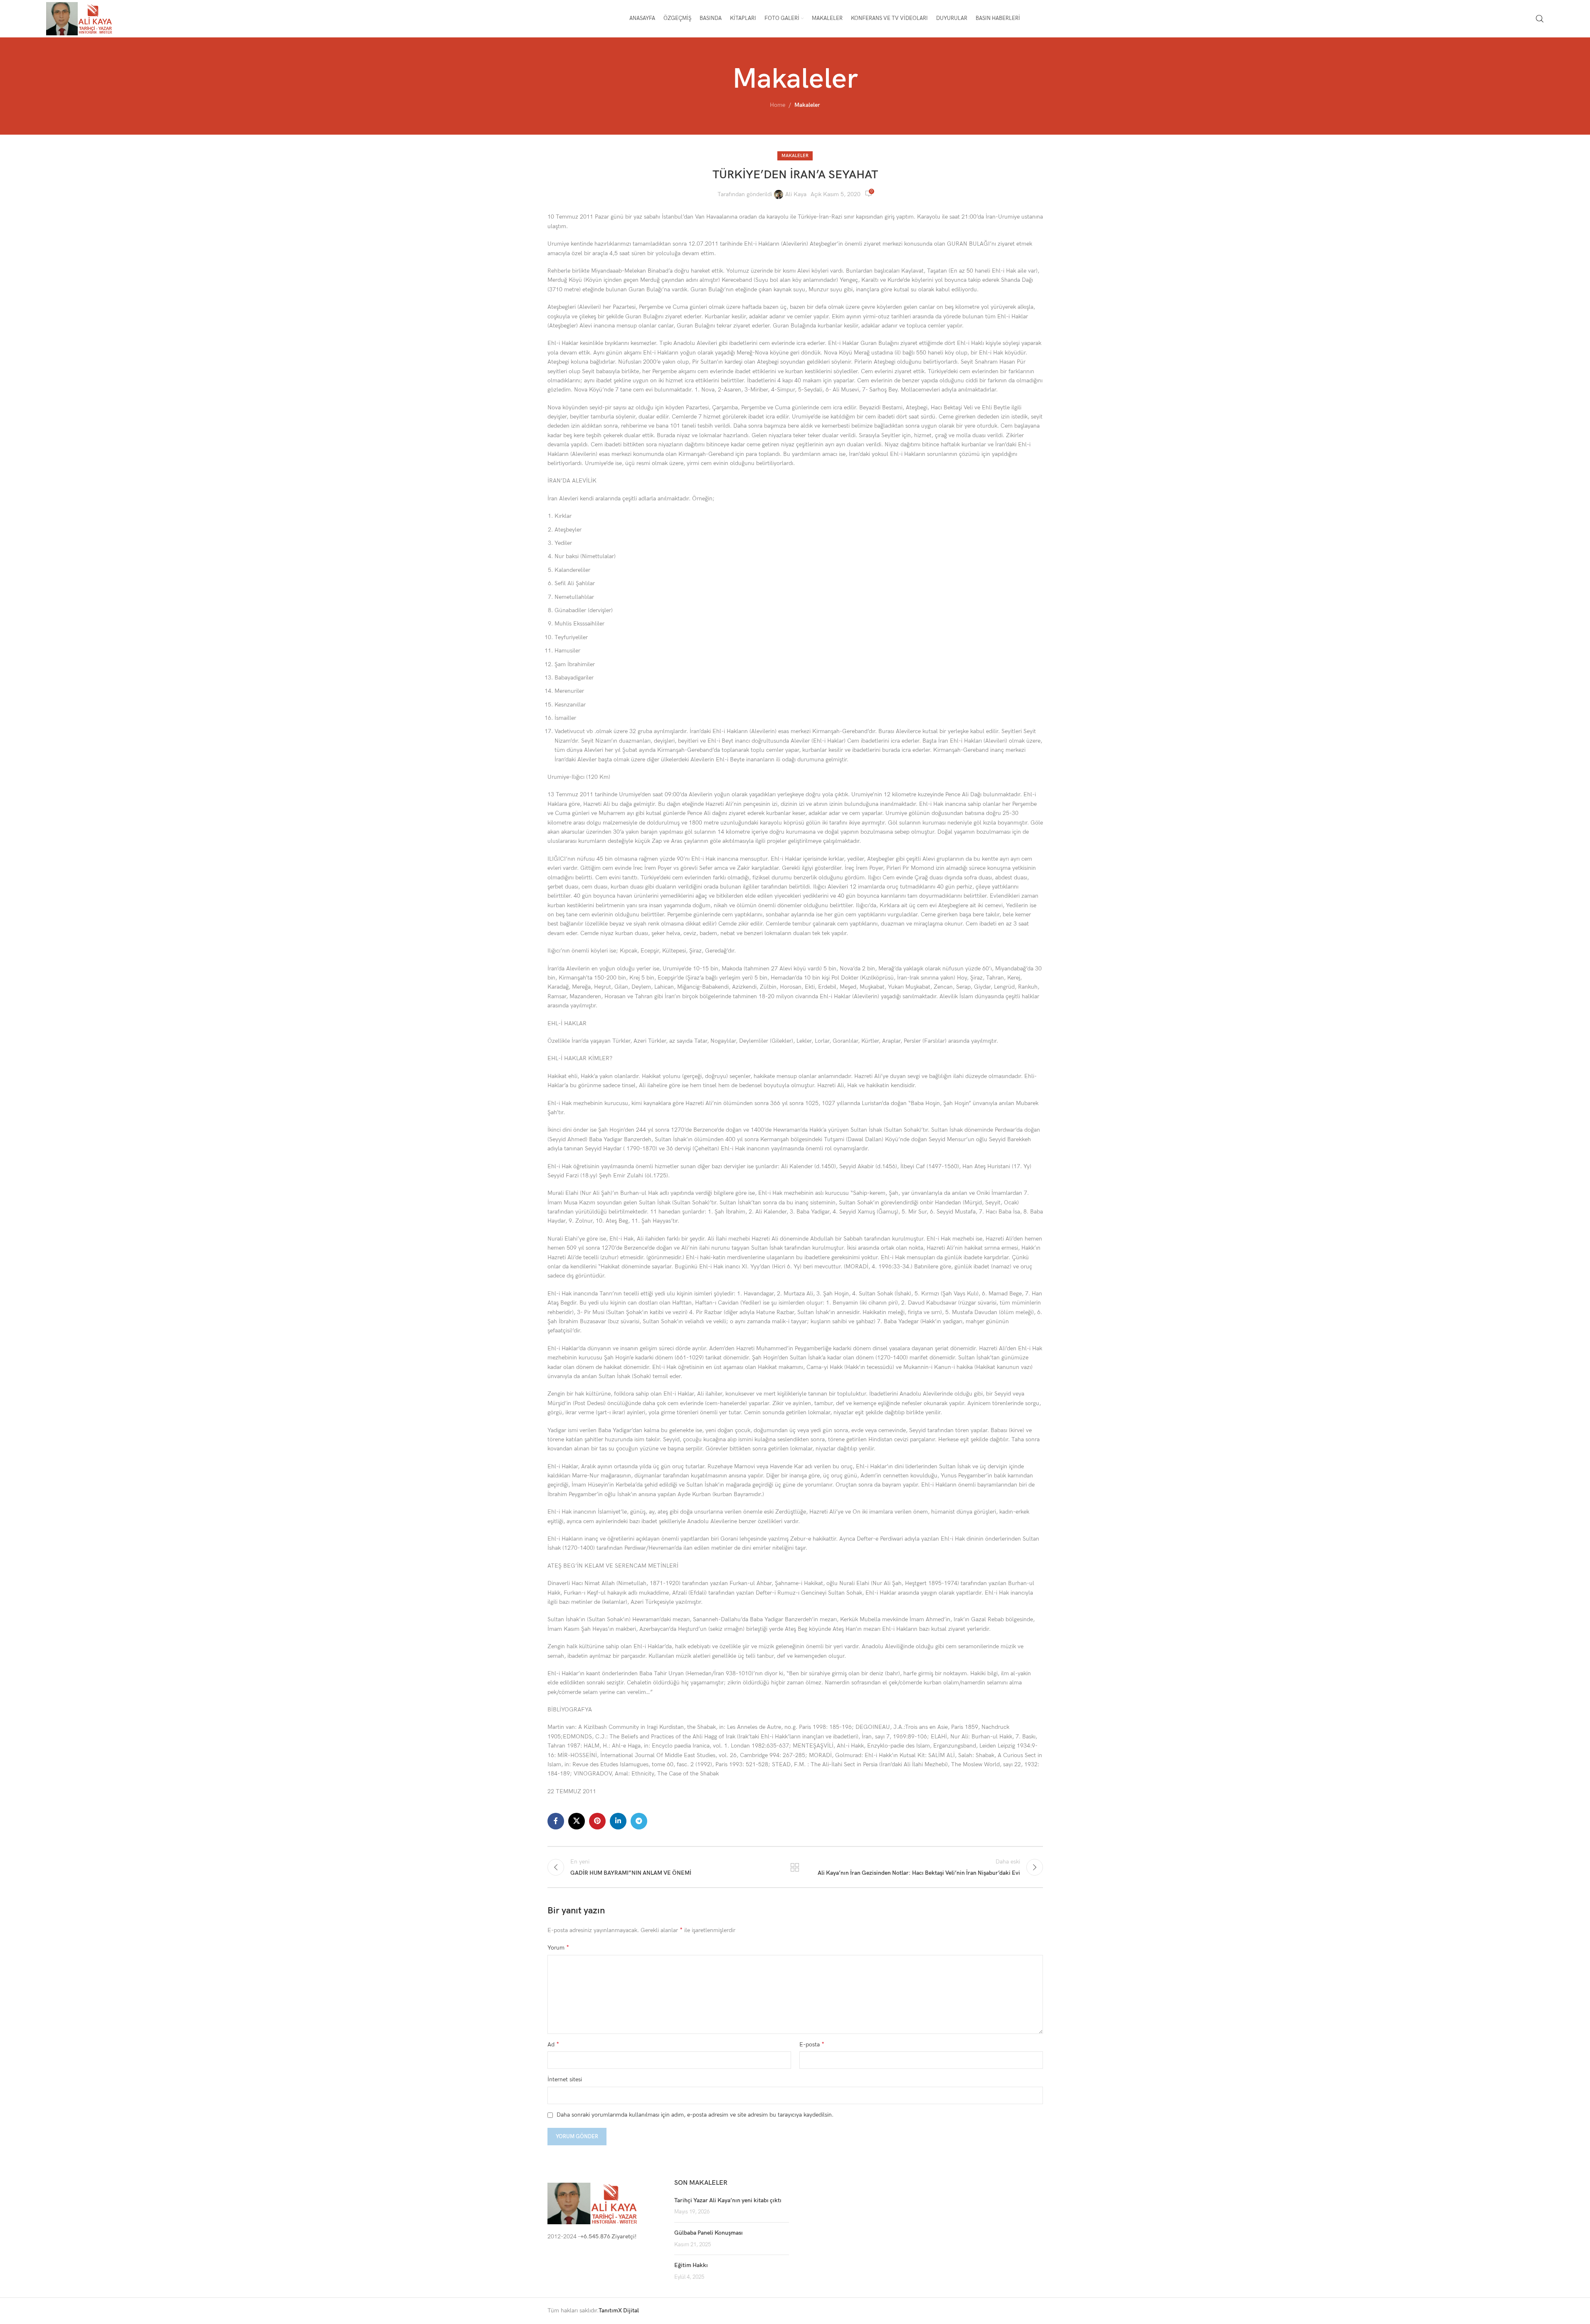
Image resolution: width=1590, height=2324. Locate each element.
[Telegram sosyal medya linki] (639, 1821)
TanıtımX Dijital (619, 2310)
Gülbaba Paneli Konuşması (709, 2233)
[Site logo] (80, 18)
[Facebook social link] (556, 1821)
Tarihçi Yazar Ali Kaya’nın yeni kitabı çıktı (728, 2200)
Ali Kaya (796, 194)
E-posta (812, 2045)
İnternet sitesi (565, 2079)
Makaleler (807, 105)
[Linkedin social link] (618, 1821)
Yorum (558, 1948)
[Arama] (1540, 19)
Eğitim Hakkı (691, 2265)
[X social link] (577, 1821)
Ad (553, 2045)
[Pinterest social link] (597, 1821)
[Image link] (593, 2203)
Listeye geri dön (795, 1867)
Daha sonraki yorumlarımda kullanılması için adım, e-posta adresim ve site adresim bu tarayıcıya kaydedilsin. (695, 2115)
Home (778, 105)
